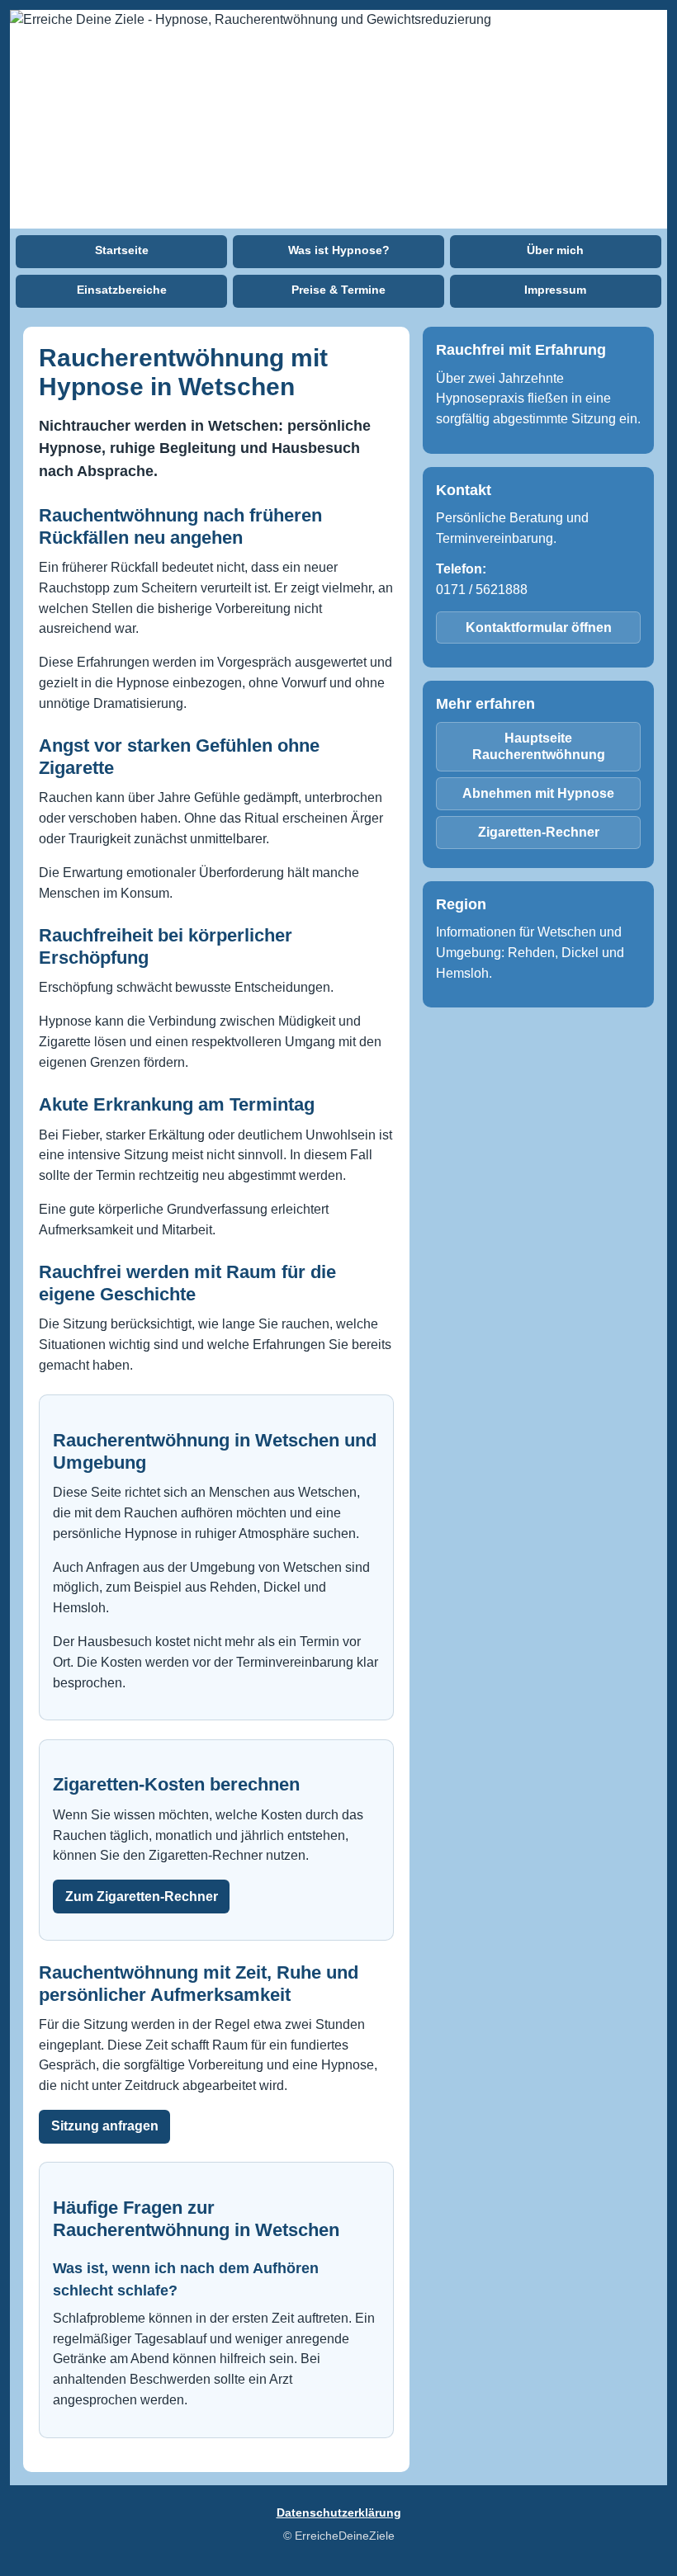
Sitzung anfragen (105, 2126)
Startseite (122, 250)
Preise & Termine (338, 290)
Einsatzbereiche (122, 290)
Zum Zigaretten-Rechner (142, 1897)
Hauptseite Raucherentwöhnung (539, 746)
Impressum (555, 290)
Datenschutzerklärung (339, 2512)
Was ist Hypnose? (339, 250)
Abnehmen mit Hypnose (538, 793)
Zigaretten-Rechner (539, 832)
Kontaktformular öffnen (539, 627)
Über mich (555, 250)
